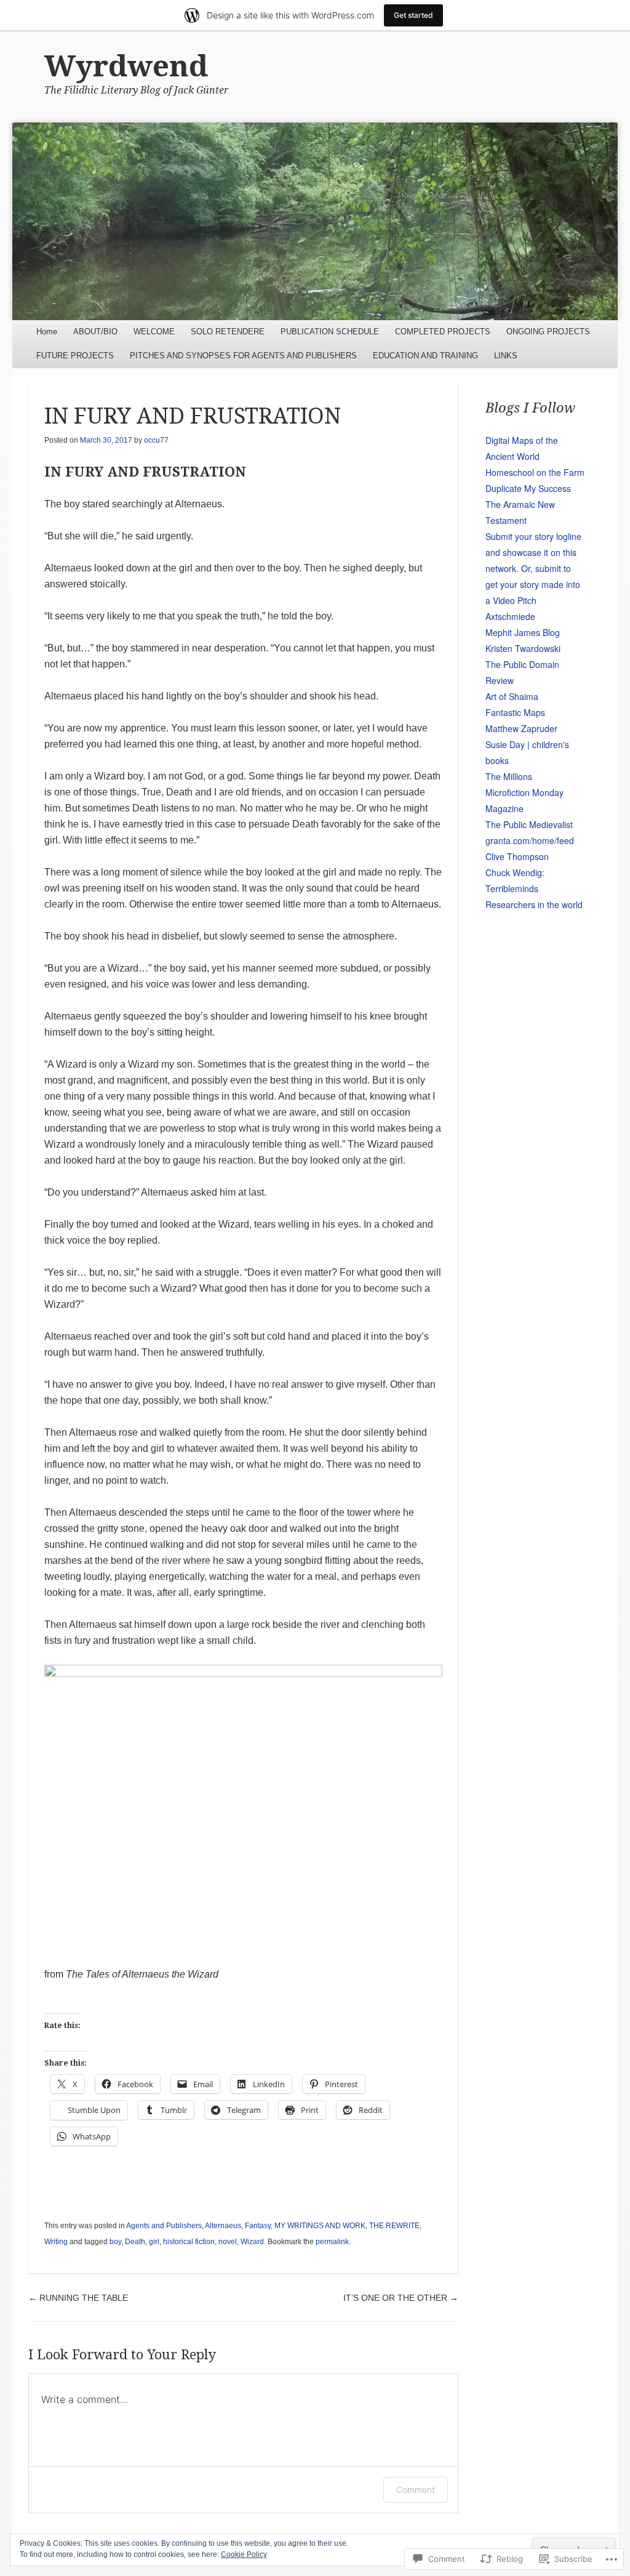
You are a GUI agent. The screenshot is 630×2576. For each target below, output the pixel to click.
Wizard (252, 2242)
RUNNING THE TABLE (78, 2298)
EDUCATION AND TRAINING (425, 356)
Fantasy (258, 2226)
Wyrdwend (126, 66)
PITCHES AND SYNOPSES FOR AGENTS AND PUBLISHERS (243, 356)
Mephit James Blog (523, 632)
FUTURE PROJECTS (75, 356)
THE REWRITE (394, 2226)
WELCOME (154, 332)
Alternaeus (223, 2226)
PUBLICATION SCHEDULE (330, 332)
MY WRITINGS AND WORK (320, 2226)
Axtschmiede (510, 616)
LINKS (506, 356)
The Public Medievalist (529, 824)
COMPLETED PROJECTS (443, 332)
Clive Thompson (517, 856)
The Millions (509, 776)
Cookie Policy (244, 2554)
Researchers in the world (534, 904)
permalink (332, 2242)
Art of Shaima (512, 696)
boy (115, 2242)
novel (228, 2242)
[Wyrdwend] (315, 221)
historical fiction (189, 2242)
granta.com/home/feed (530, 840)
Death (135, 2242)
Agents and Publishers (164, 2226)
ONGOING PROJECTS (548, 332)
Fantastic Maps (515, 712)
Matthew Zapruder (521, 728)
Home (47, 332)
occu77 (156, 440)
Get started (413, 15)
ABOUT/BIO (95, 332)
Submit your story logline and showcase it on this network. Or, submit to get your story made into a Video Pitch (533, 568)
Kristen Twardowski (523, 648)
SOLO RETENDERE (228, 332)
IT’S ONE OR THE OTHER (401, 2298)
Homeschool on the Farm (535, 472)
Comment (416, 2489)
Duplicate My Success (528, 488)
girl (154, 2242)
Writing (56, 2242)
